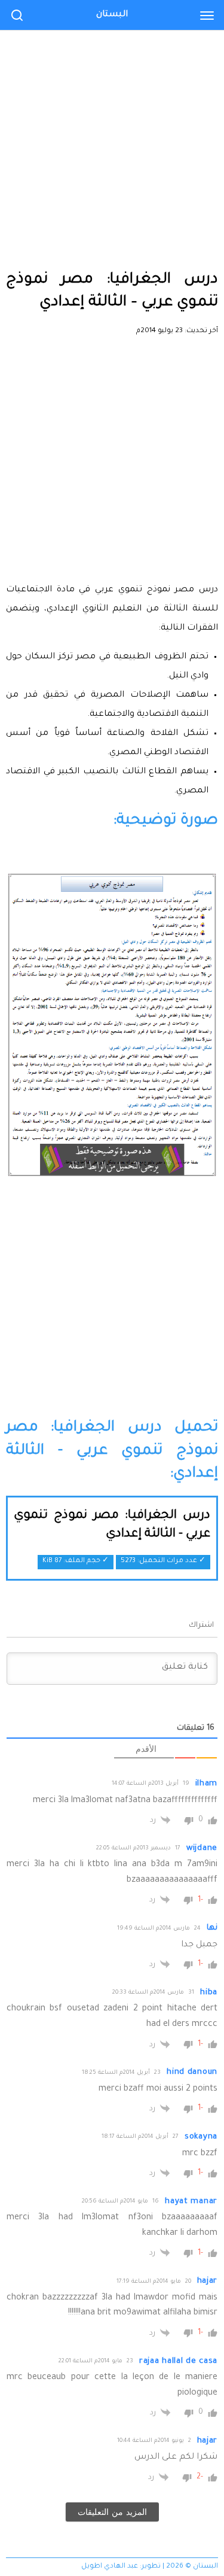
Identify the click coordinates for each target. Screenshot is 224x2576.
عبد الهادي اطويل (110, 2567)
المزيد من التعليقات (112, 2512)
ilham (207, 1784)
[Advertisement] (112, 118)
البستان (112, 15)
